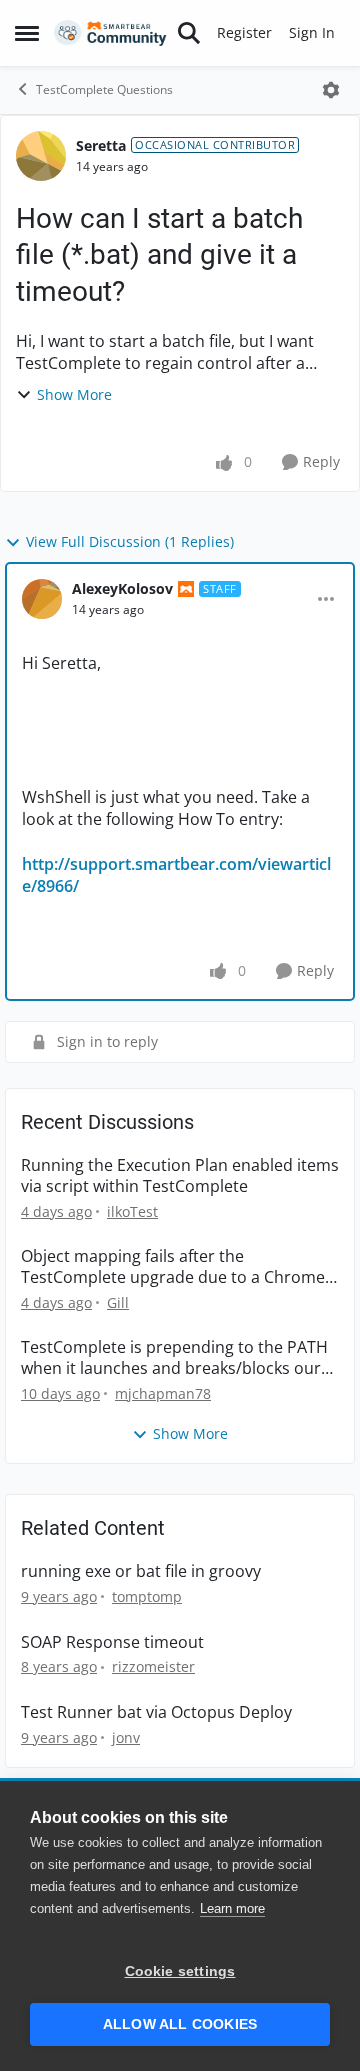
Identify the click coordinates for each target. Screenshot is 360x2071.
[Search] (189, 33)
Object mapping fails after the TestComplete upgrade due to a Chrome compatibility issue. (173, 1267)
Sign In (312, 32)
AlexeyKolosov (122, 588)
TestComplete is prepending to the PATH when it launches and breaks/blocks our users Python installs (174, 1358)
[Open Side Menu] (27, 33)
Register (244, 32)
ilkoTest (132, 1211)
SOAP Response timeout (112, 1642)
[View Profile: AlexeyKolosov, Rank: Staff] (42, 599)
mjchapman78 (163, 1393)
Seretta (101, 145)
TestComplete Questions (104, 89)
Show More (74, 394)
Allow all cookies (180, 2024)
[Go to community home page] (110, 33)
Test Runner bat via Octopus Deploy (156, 1712)
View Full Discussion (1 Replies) (130, 541)
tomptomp (147, 1596)
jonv (126, 1737)
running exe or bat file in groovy (141, 1571)
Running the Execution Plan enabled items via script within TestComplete (180, 1176)
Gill (118, 1302)
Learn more (232, 1908)
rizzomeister (153, 1666)
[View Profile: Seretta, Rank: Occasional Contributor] (41, 156)
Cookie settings (180, 1971)
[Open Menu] (331, 90)
